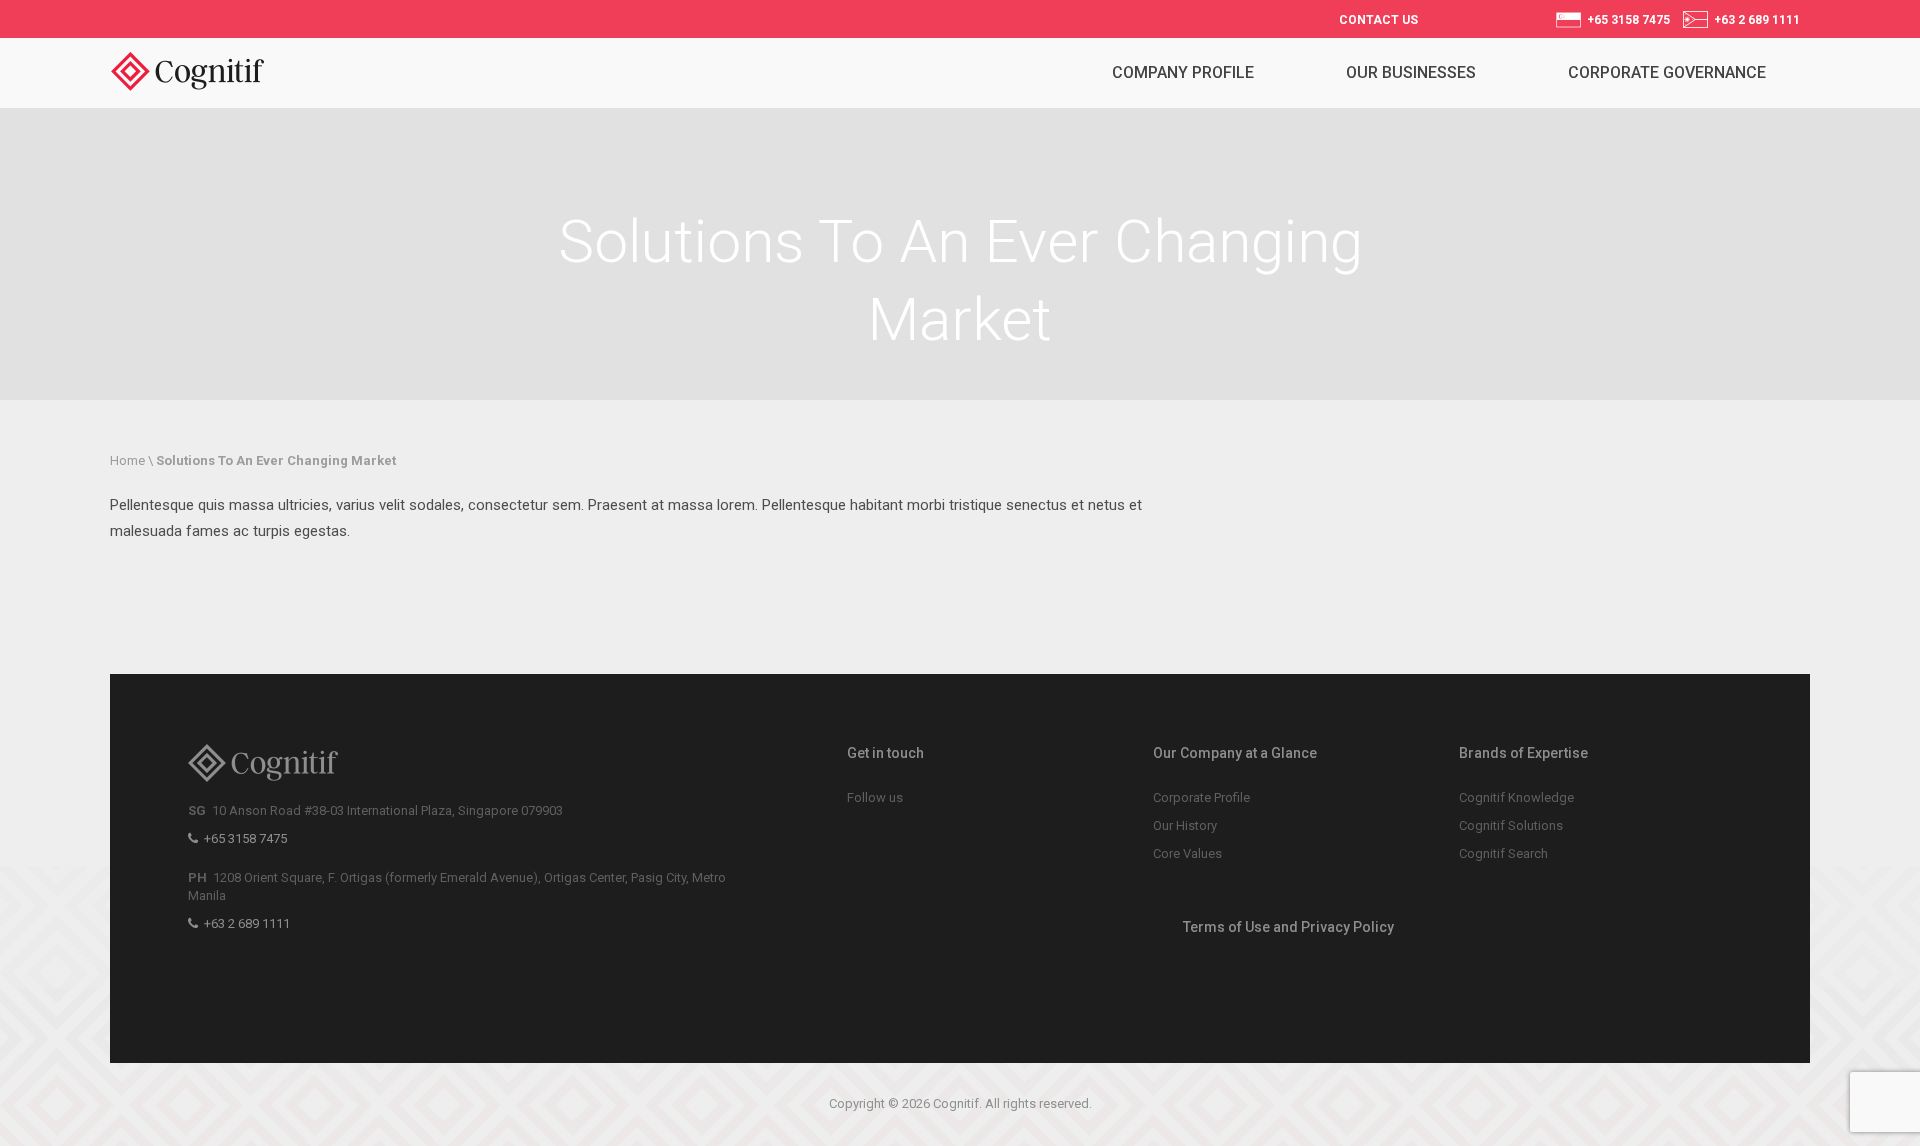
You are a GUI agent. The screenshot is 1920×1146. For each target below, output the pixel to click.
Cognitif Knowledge (1516, 797)
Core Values (1187, 853)
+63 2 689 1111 (1754, 20)
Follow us (875, 797)
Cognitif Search (1503, 853)
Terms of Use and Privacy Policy (1288, 927)
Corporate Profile (1201, 797)
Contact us (1378, 20)
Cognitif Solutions (1511, 825)
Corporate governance (1667, 72)
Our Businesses (1411, 72)
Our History (1185, 825)
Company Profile (1183, 72)
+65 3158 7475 (1625, 20)
